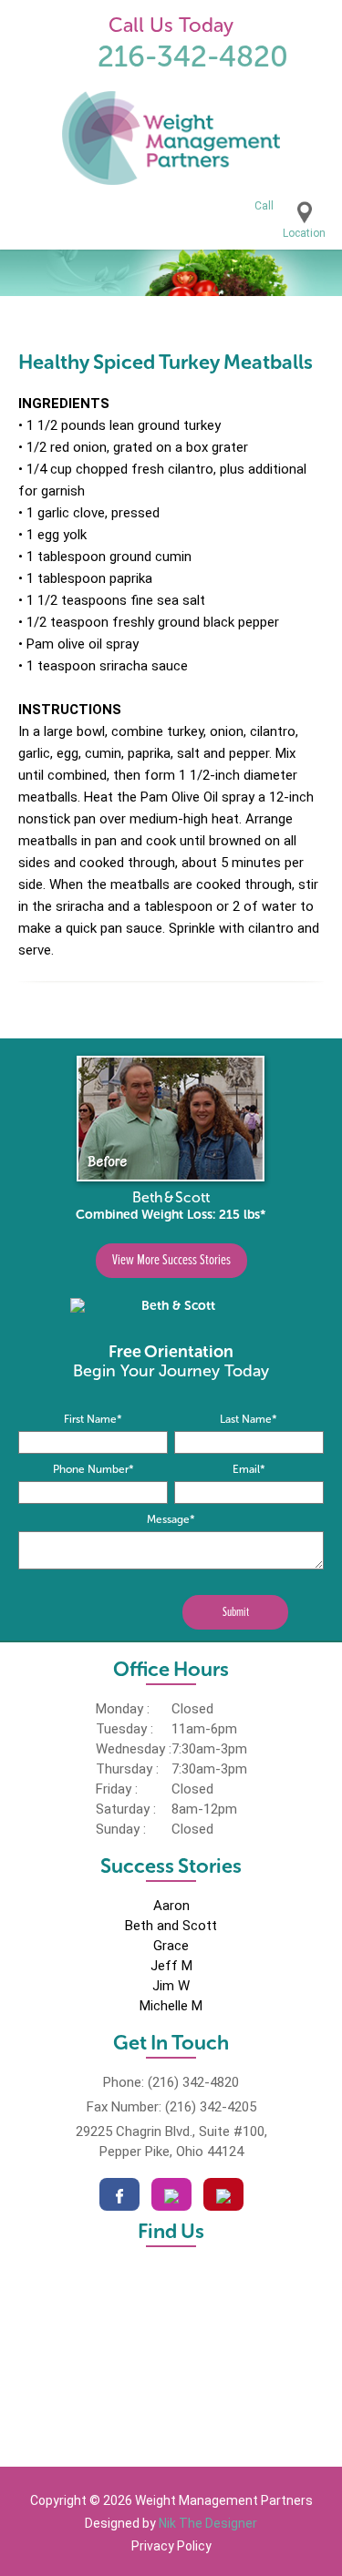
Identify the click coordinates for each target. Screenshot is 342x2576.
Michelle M (171, 2006)
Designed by (171, 2523)
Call (264, 206)
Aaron (171, 1906)
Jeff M (171, 1966)
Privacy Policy (171, 2546)
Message (171, 1519)
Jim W (171, 1986)
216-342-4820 (193, 56)
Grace (171, 1946)
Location (304, 233)
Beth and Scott (171, 1926)
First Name (93, 1419)
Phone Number (93, 1469)
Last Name (249, 1419)
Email (249, 1469)
